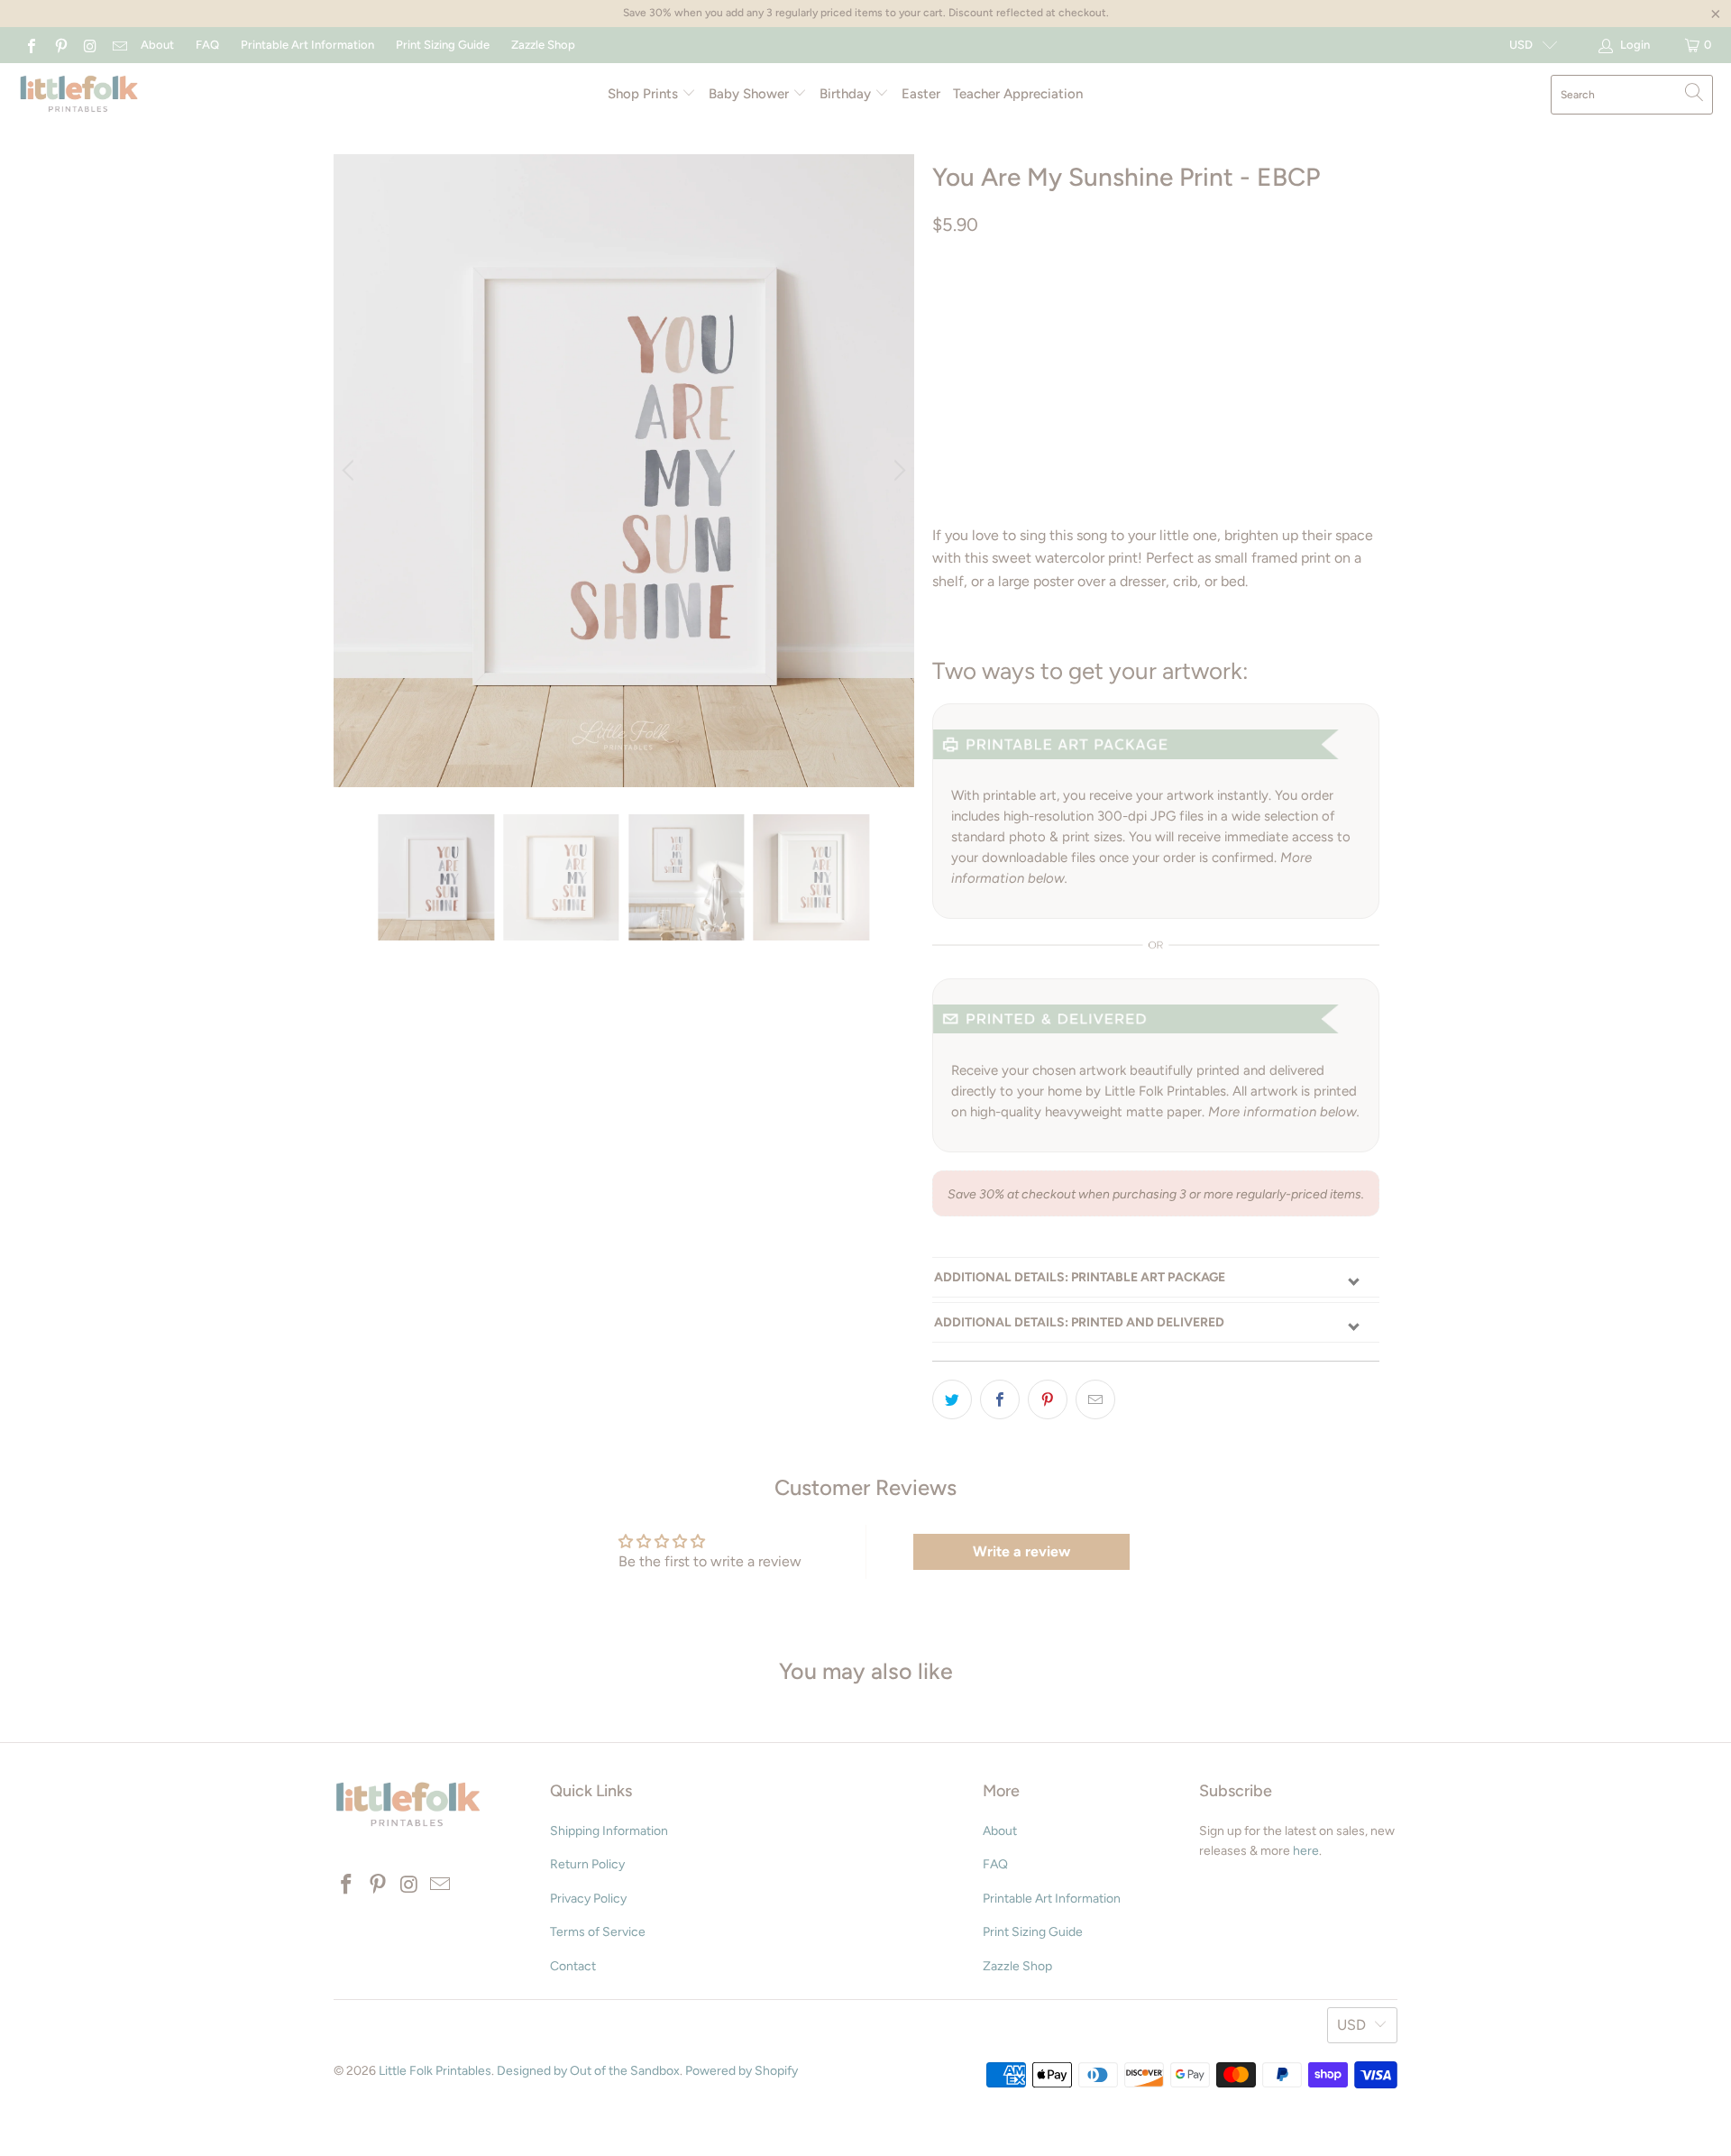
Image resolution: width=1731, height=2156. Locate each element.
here (1306, 1851)
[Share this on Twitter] (952, 1399)
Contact (573, 1966)
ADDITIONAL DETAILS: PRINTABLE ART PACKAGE (1080, 1277)
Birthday (847, 94)
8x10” (1184, 300)
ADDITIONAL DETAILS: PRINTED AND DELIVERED (1079, 1322)
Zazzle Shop (543, 45)
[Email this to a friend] (1095, 1399)
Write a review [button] (1021, 1551)
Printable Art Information (307, 45)
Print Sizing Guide (443, 45)
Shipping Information (609, 1831)
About (157, 45)
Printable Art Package (1015, 300)
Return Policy (587, 1864)
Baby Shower (751, 94)
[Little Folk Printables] (79, 95)
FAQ (207, 45)
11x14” (1244, 300)
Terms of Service (598, 1932)
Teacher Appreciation (1018, 94)
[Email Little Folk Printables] (118, 45)
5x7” (1128, 300)
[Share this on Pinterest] (1048, 1399)
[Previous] (351, 471)
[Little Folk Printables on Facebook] (31, 45)
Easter (921, 94)
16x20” (962, 345)
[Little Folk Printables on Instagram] (89, 45)
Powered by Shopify (742, 2071)
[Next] (897, 471)
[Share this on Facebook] (1000, 1399)
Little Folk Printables (435, 2071)
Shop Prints (645, 94)
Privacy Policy (588, 1899)
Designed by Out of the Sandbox (588, 2071)
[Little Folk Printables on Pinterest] (60, 45)
